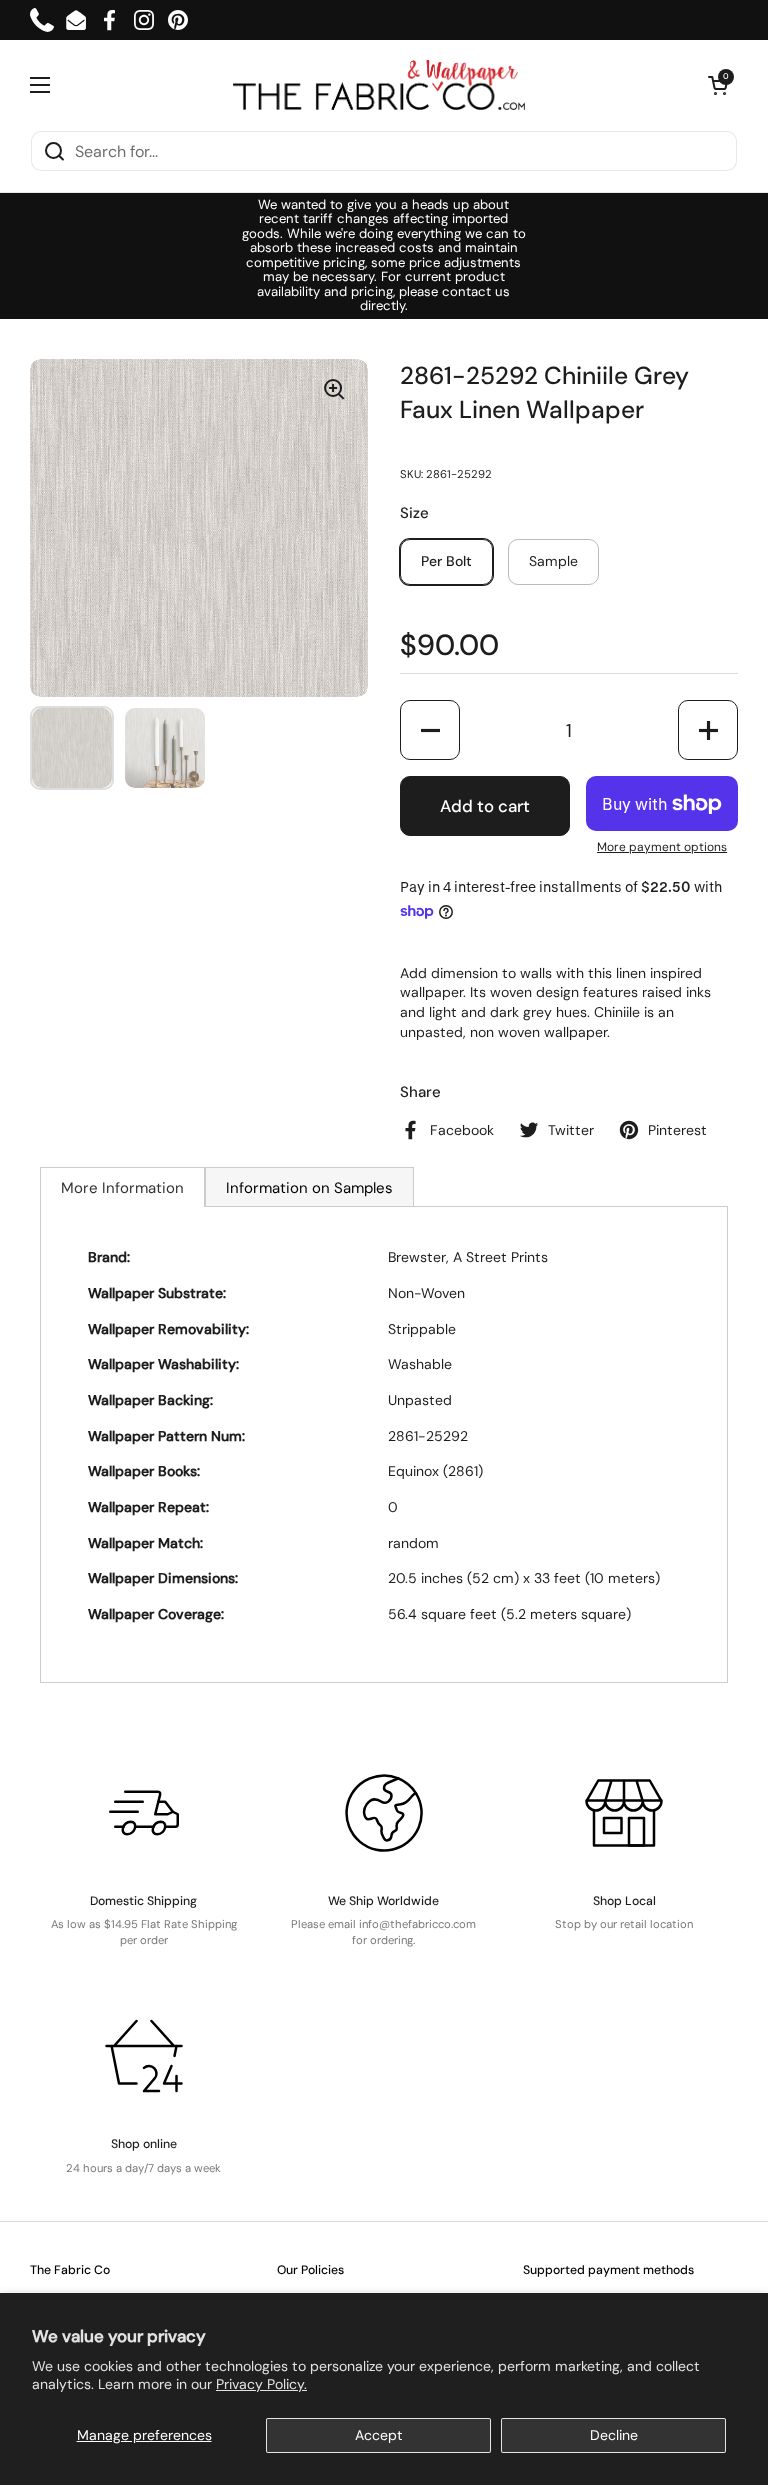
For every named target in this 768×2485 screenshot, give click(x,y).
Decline (614, 2435)
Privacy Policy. (261, 2384)
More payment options (662, 847)
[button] (718, 85)
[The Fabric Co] (379, 85)
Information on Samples (309, 1188)
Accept (379, 2435)
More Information (122, 1188)
